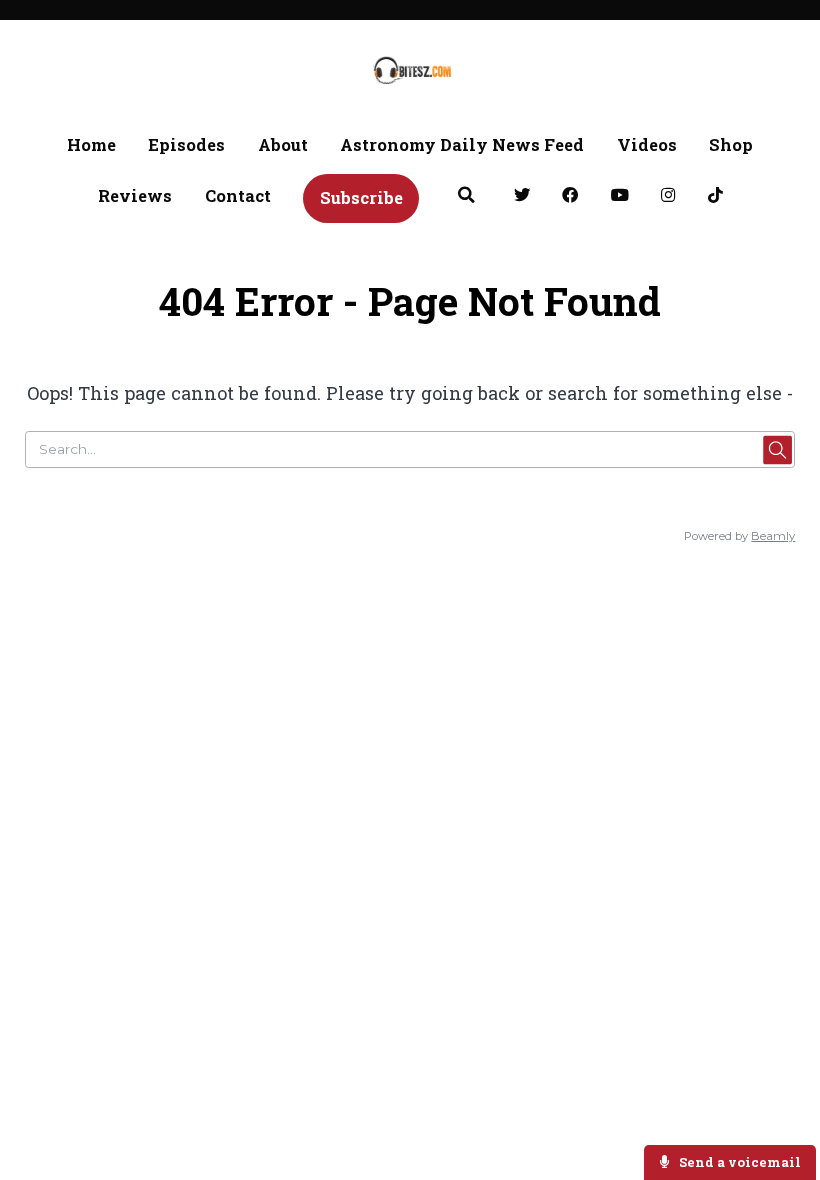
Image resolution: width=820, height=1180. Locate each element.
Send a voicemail (738, 1162)
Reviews (135, 195)
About (283, 144)
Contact (238, 195)
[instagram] (668, 197)
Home (91, 144)
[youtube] (619, 197)
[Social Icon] (521, 197)
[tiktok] (714, 197)
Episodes (186, 144)
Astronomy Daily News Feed (462, 144)
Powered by (739, 536)
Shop (731, 144)
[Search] (466, 197)
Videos (647, 144)
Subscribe (361, 197)
